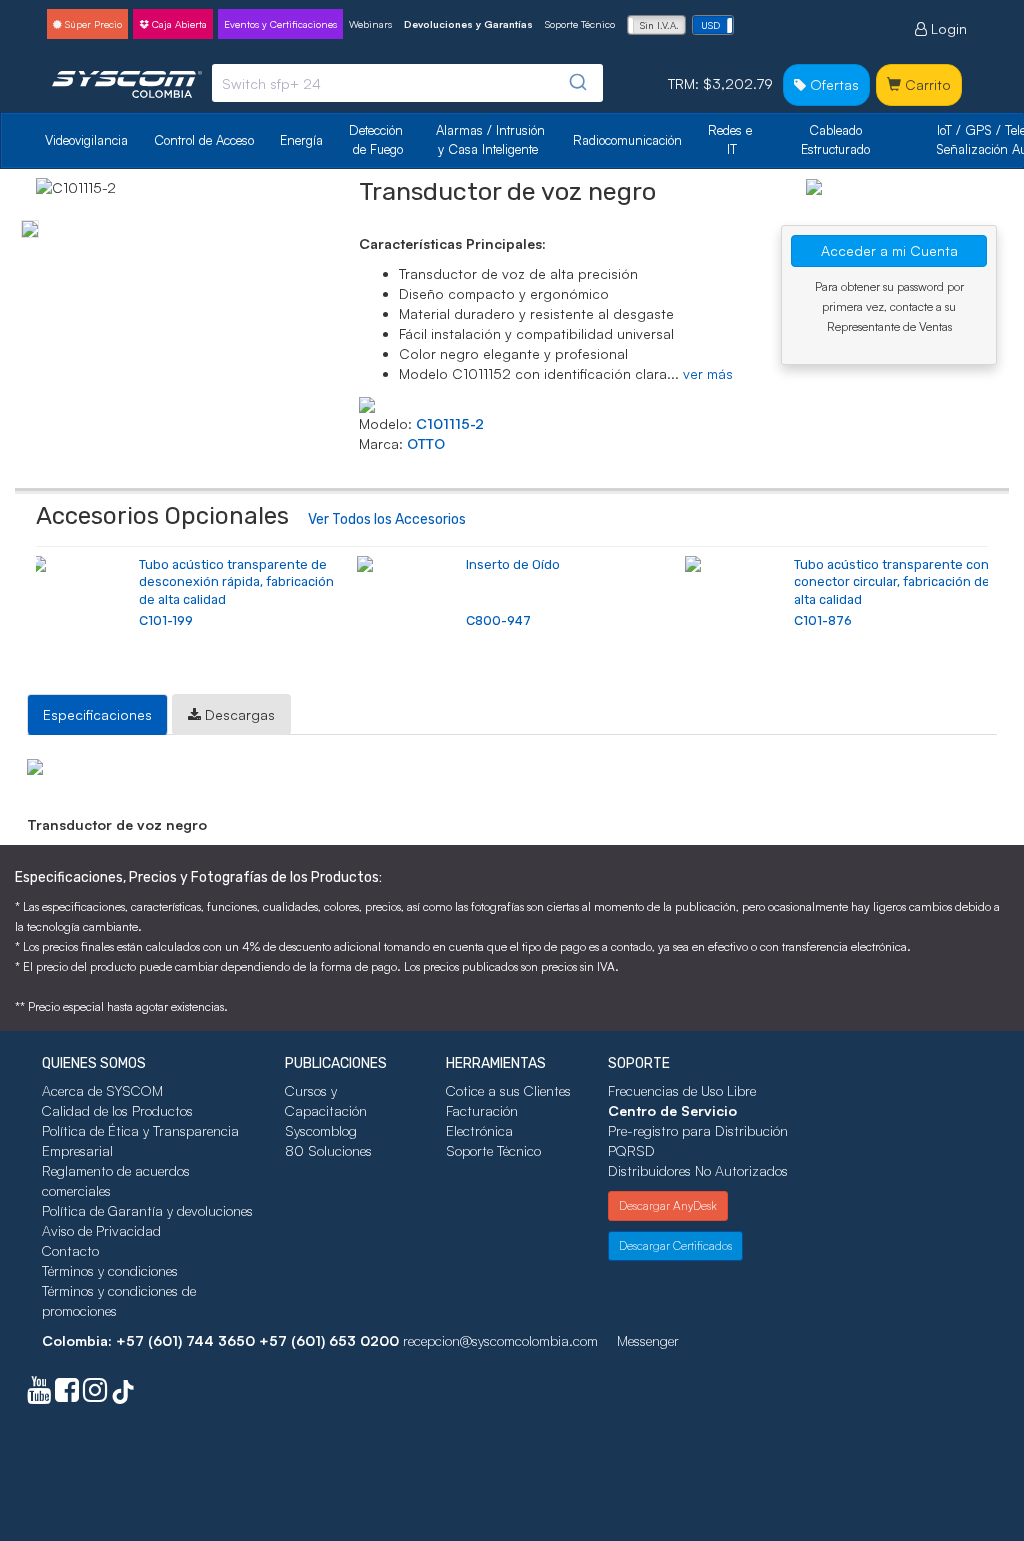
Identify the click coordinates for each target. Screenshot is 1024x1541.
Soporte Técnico (580, 24)
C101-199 (166, 620)
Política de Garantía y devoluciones (147, 1210)
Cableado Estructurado (835, 139)
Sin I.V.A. (659, 25)
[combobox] (407, 83)
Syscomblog (321, 1130)
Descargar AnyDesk (668, 1205)
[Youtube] (39, 1394)
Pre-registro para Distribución (698, 1130)
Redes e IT (730, 139)
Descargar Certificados (675, 1245)
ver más (708, 373)
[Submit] (580, 82)
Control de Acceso (204, 140)
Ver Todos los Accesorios (387, 519)
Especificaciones (97, 714)
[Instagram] (95, 1394)
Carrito (926, 84)
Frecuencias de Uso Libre (682, 1090)
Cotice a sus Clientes (508, 1090)
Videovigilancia (86, 140)
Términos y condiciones (110, 1270)
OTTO (426, 443)
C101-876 (823, 620)
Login (947, 28)
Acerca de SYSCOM (102, 1090)
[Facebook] (67, 1394)
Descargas (238, 714)
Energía (301, 140)
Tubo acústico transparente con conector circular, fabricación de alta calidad (892, 582)
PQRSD (631, 1150)
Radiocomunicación (627, 140)
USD (710, 25)
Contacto (70, 1250)
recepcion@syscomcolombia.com (500, 1340)
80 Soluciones (328, 1150)
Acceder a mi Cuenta (889, 250)
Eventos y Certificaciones (280, 24)
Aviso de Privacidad (101, 1230)
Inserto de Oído (513, 564)
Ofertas (832, 84)
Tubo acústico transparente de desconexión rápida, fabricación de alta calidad (236, 582)
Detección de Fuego (378, 139)
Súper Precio (92, 24)
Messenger (648, 1340)
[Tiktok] (123, 1394)
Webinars (370, 24)
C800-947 (498, 620)
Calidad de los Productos (117, 1110)
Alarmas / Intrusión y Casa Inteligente (492, 139)
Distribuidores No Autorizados (698, 1170)
